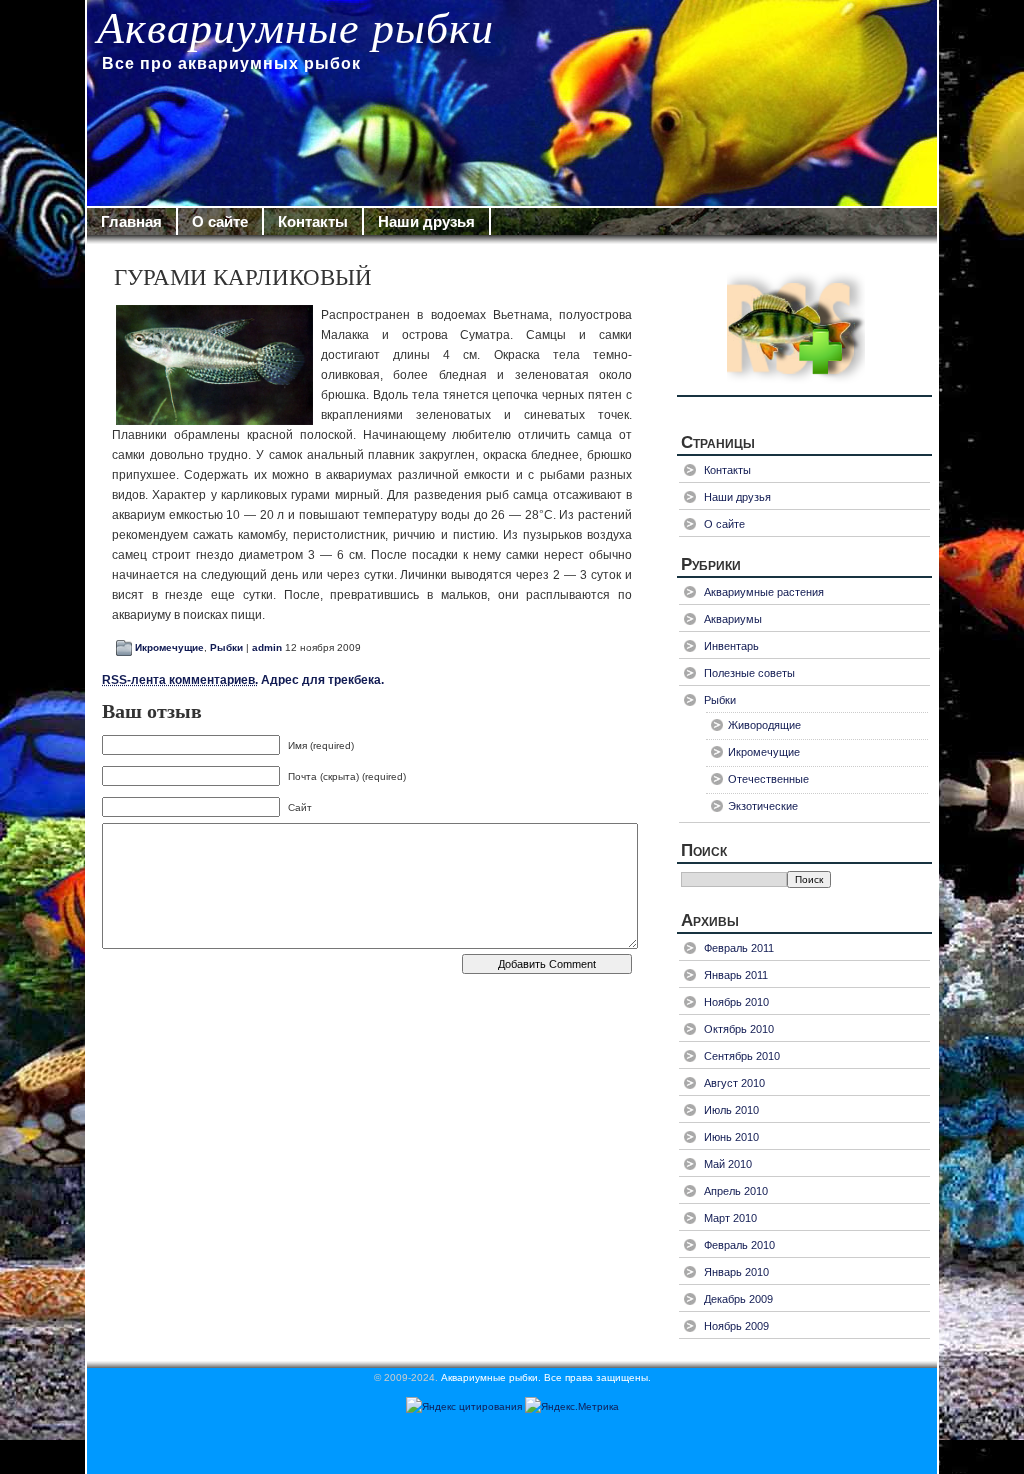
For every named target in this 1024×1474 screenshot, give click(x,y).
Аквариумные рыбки (295, 28)
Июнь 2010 (731, 1137)
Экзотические (763, 806)
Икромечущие (169, 647)
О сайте (220, 221)
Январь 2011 (736, 975)
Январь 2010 (736, 1272)
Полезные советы (749, 673)
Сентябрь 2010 (742, 1056)
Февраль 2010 (739, 1245)
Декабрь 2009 (738, 1299)
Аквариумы (733, 619)
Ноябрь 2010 (736, 1002)
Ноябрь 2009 (736, 1326)
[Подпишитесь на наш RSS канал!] (804, 324)
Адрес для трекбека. (243, 680)
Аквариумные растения (764, 592)
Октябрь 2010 (739, 1029)
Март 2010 (730, 1218)
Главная (131, 221)
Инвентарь (731, 646)
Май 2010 (728, 1164)
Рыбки (226, 647)
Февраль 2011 (739, 948)
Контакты (313, 221)
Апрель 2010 (736, 1191)
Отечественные (768, 779)
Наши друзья (426, 221)
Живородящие (764, 725)
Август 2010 (734, 1083)
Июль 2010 (731, 1110)
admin (267, 647)
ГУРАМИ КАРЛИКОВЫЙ (243, 277)
